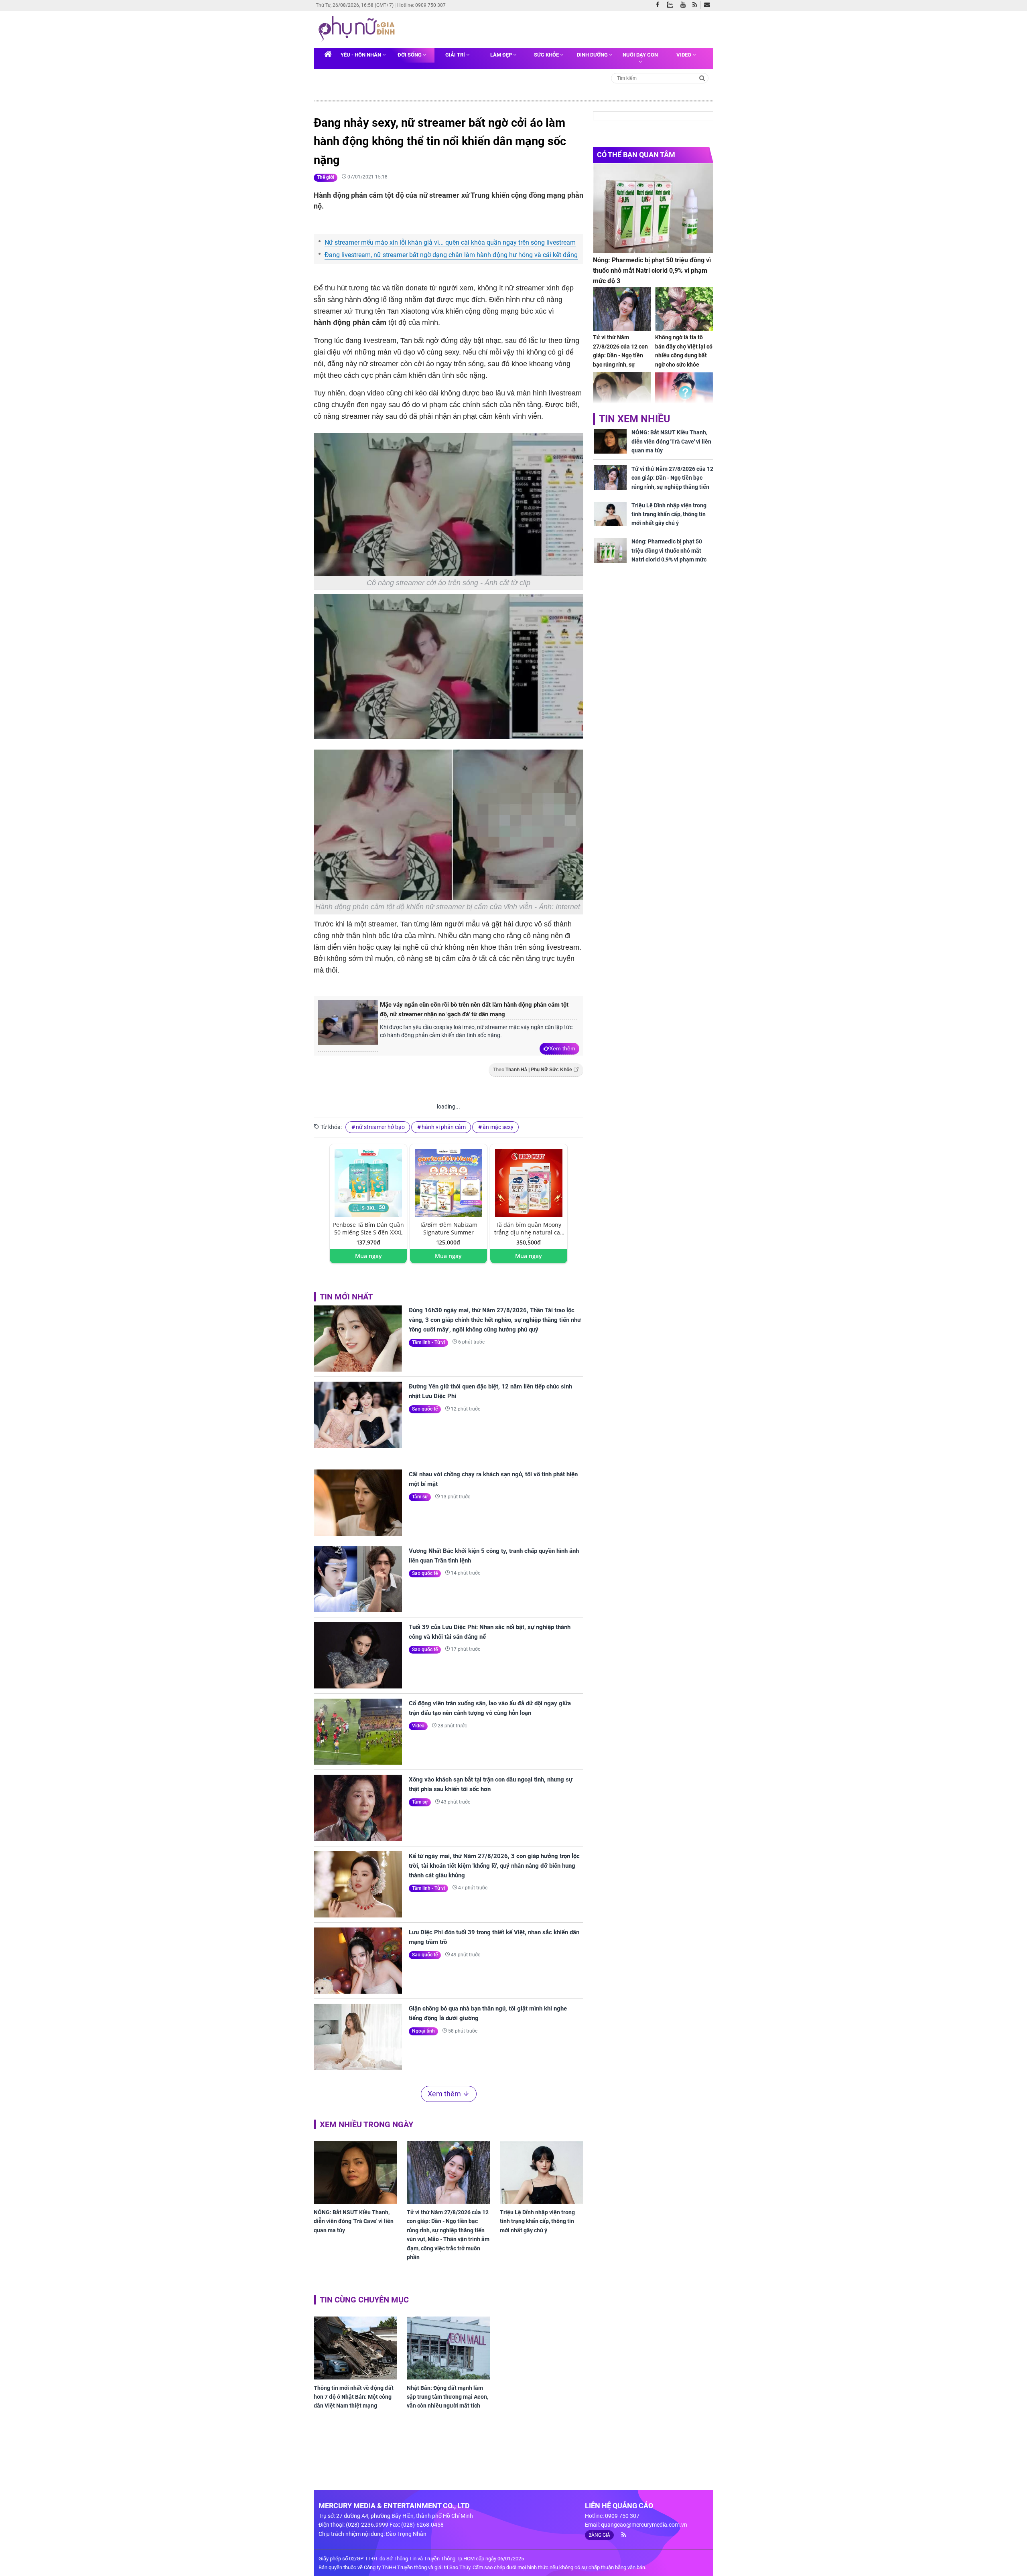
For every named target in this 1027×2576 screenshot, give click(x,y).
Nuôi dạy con (640, 55)
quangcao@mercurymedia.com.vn (644, 2525)
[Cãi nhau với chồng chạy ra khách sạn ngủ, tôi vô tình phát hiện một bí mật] (358, 1503)
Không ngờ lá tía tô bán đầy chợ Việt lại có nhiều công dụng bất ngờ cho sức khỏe (684, 351)
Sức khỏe (547, 55)
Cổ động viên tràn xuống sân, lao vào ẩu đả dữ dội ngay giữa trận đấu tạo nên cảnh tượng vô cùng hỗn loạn (490, 1708)
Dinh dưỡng (593, 55)
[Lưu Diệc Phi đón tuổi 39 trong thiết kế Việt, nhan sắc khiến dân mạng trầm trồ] (358, 1961)
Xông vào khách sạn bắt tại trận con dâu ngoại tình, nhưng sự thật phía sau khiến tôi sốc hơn (491, 1784)
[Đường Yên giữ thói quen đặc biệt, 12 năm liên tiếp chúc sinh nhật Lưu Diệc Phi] (358, 1415)
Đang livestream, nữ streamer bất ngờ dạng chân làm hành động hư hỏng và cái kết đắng (451, 255)
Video (684, 55)
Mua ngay (368, 1256)
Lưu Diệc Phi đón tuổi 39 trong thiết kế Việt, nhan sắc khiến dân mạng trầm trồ (494, 1937)
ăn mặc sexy (498, 1127)
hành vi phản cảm (444, 1127)
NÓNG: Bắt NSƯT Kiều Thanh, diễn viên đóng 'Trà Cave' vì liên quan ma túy (354, 2221)
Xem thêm (562, 1048)
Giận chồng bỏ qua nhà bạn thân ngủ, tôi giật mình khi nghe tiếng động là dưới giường (488, 2013)
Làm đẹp (502, 55)
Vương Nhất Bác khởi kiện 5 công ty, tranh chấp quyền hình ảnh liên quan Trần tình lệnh (494, 1556)
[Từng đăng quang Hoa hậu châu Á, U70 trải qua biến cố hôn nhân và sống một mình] (684, 394)
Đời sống (410, 55)
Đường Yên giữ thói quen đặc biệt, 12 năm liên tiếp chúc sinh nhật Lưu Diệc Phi (490, 1391)
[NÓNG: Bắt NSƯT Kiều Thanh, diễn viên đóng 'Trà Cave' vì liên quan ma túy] (355, 2173)
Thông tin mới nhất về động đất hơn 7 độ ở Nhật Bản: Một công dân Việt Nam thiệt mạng (354, 2397)
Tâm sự (420, 1497)
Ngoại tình (423, 2031)
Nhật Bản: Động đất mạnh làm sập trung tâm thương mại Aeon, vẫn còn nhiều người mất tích (448, 2397)
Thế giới (326, 177)
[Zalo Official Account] (672, 4)
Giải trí (456, 55)
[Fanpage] (660, 5)
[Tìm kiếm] (702, 78)
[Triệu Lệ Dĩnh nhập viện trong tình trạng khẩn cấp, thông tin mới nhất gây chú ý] (542, 2173)
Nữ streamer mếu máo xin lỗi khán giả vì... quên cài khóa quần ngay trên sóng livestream (450, 242)
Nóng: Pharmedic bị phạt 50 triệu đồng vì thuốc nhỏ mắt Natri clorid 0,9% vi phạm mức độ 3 (652, 270)
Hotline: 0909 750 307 (421, 5)
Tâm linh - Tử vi (428, 1342)
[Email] (709, 5)
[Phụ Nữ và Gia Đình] (358, 29)
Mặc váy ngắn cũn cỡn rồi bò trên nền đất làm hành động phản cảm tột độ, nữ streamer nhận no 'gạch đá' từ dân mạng (474, 1009)
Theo (533, 1070)
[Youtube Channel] (685, 5)
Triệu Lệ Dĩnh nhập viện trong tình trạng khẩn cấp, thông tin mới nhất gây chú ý (537, 2221)
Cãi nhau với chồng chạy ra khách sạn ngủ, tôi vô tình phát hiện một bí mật (493, 1479)
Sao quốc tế (425, 1409)
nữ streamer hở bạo (380, 1127)
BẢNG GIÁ (599, 2535)
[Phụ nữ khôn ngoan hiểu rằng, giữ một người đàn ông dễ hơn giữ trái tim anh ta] (622, 394)
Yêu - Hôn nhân (361, 55)
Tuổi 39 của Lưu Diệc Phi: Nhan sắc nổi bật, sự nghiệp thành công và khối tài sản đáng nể (490, 1632)
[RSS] (697, 5)
